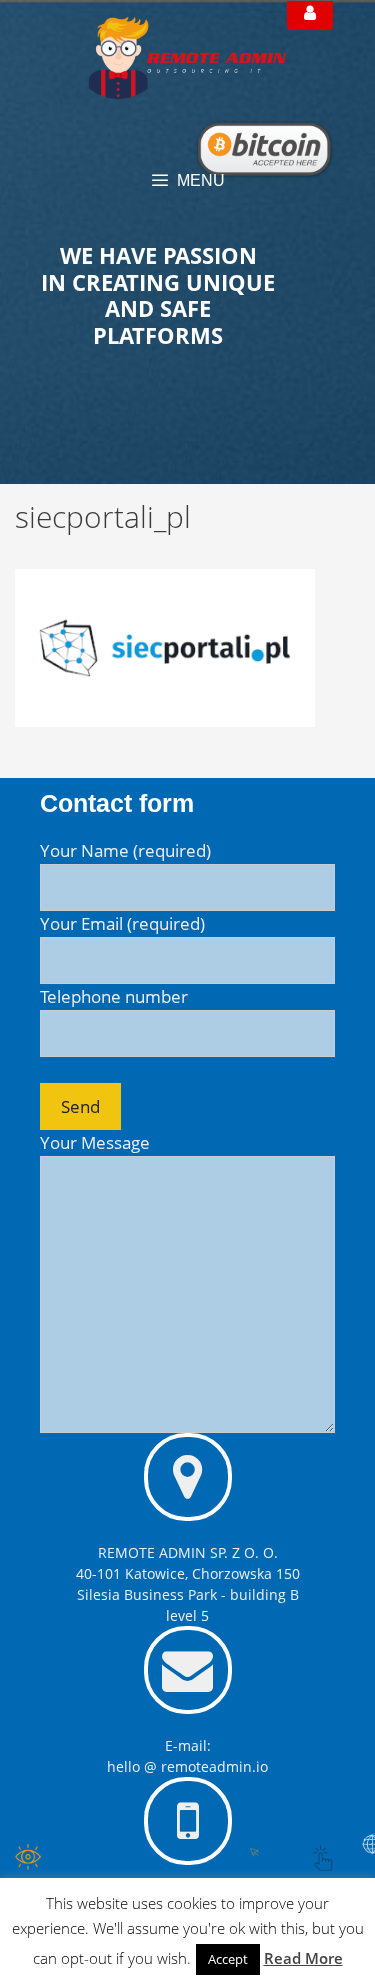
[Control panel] (310, 15)
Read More (303, 1958)
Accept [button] (228, 1959)
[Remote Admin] (188, 56)
